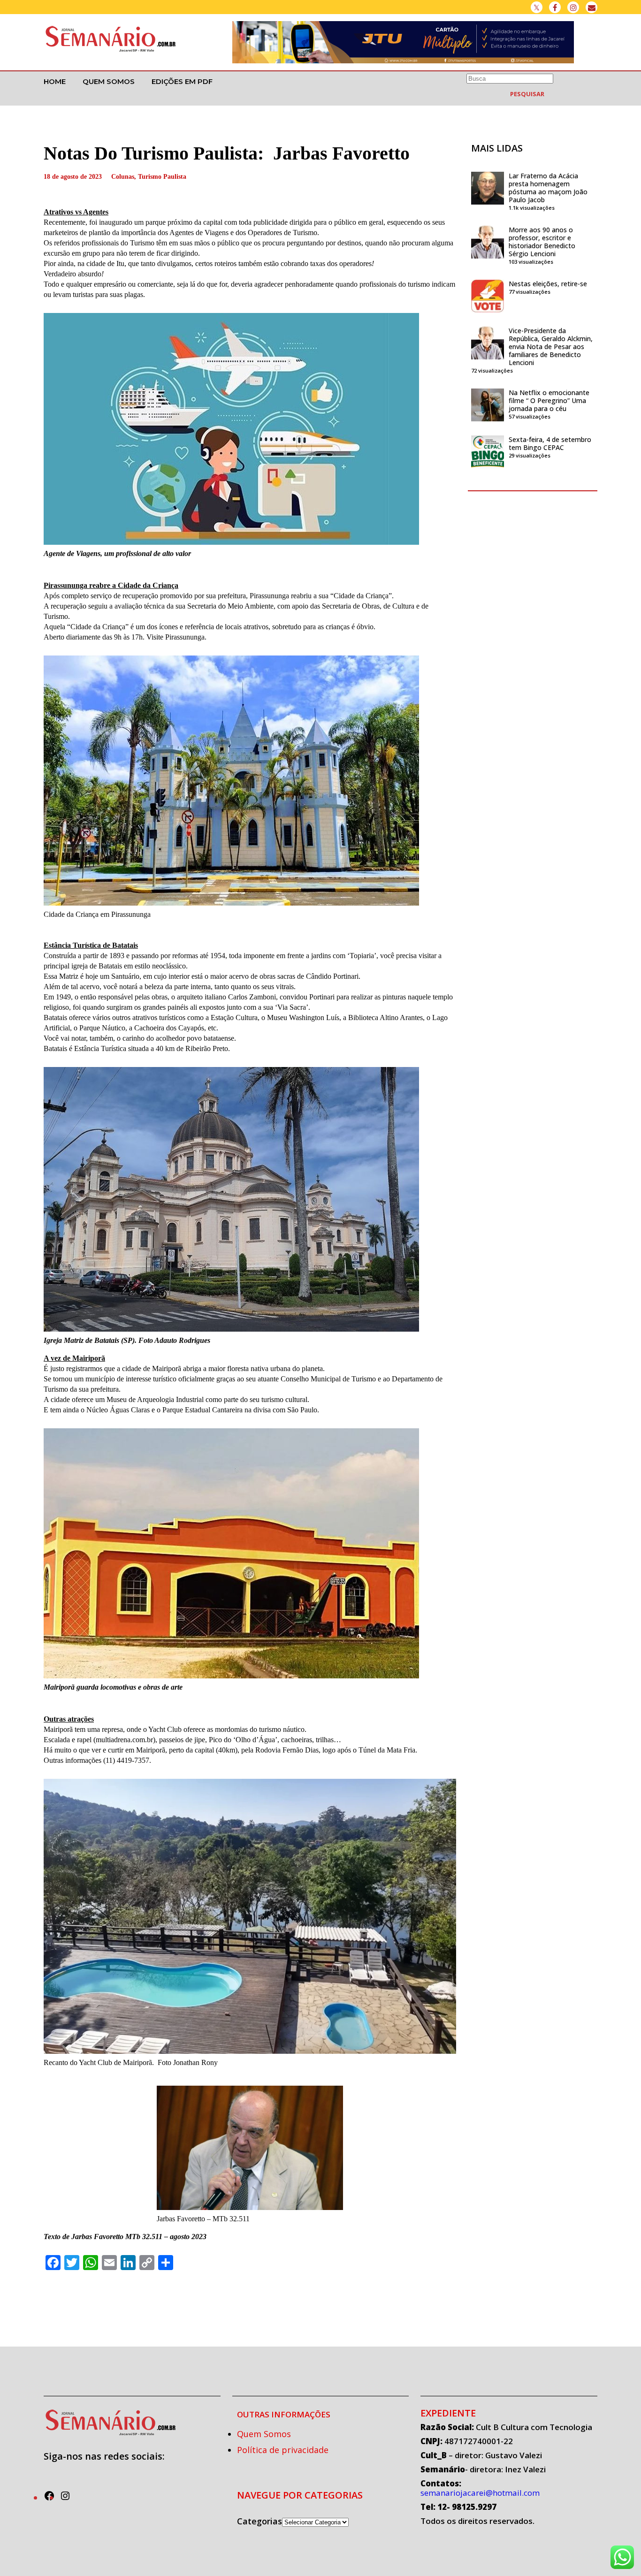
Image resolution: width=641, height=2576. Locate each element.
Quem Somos (109, 81)
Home (55, 81)
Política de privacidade (283, 2450)
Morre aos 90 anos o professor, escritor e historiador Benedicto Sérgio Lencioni (542, 242)
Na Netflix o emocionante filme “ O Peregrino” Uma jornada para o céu (549, 400)
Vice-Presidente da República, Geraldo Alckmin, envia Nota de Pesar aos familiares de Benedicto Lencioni (551, 347)
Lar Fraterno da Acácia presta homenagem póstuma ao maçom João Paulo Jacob (548, 188)
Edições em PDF (182, 81)
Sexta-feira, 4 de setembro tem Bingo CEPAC (550, 443)
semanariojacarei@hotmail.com (480, 2493)
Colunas (123, 177)
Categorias (259, 2521)
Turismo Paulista (162, 177)
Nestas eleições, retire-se (548, 284)
